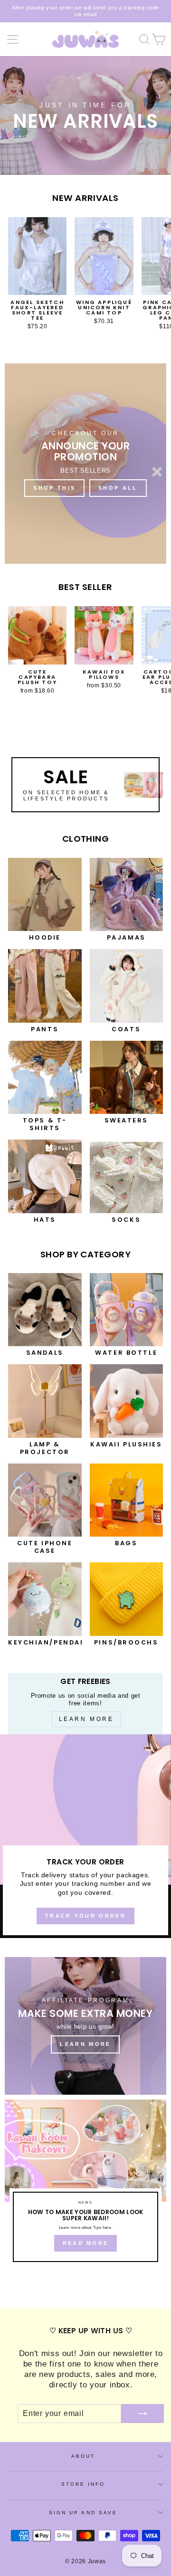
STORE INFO (83, 2484)
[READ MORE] (85, 2185)
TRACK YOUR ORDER (85, 1916)
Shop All (118, 488)
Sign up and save (83, 2513)
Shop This (54, 488)
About (83, 2456)
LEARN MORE (85, 2044)
